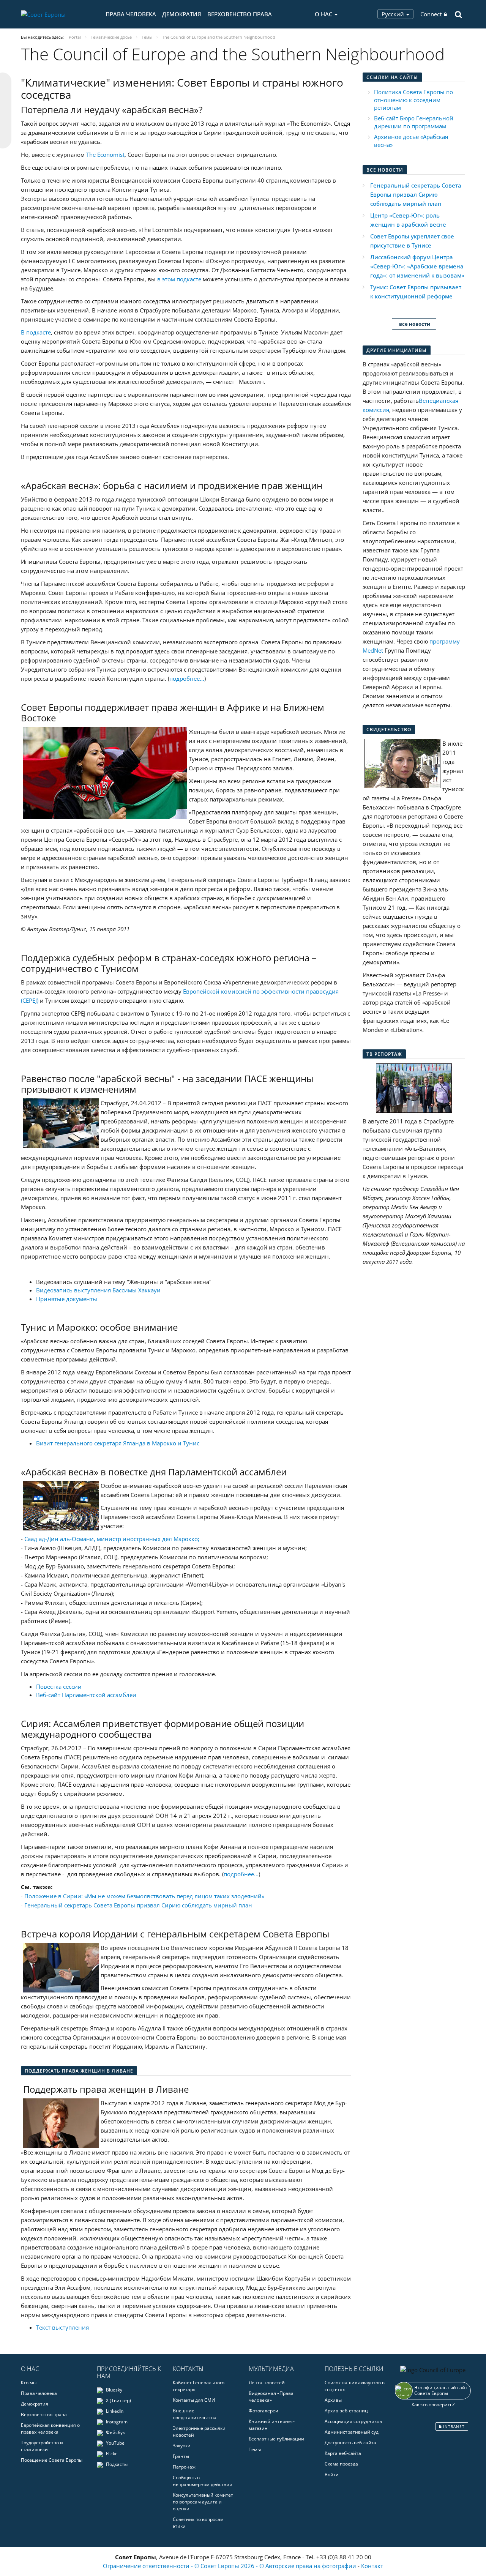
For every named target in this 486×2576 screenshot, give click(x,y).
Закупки (182, 2446)
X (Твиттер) (118, 2400)
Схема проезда (341, 2464)
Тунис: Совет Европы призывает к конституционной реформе (416, 292)
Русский (394, 14)
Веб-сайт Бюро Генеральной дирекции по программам (414, 122)
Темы (255, 2449)
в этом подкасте (179, 279)
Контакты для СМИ (194, 2400)
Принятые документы (67, 1299)
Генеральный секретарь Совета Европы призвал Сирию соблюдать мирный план (138, 1905)
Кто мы (29, 2383)
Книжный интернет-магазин (272, 2425)
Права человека (131, 14)
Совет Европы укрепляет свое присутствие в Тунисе (412, 241)
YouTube (115, 2443)
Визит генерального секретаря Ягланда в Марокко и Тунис (118, 1443)
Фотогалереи (264, 2411)
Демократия (182, 14)
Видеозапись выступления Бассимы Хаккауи (98, 1290)
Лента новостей (267, 2383)
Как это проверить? (433, 2405)
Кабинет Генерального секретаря (199, 2386)
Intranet (453, 2426)
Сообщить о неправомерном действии (203, 2481)
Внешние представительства (195, 2414)
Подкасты (116, 2464)
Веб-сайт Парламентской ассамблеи (86, 1695)
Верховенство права (240, 14)
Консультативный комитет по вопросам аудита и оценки (203, 2502)
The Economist (105, 155)
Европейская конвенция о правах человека (50, 2429)
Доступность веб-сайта (350, 2443)
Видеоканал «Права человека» (271, 2397)
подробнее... (241, 1874)
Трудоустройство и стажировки (42, 2446)
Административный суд (352, 2432)
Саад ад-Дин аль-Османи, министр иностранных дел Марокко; (112, 1539)
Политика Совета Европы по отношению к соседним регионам (413, 100)
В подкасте (36, 332)
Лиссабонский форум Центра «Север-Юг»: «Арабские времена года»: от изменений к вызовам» (417, 266)
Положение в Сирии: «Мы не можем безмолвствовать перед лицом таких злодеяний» (144, 1896)
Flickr (111, 2454)
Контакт (372, 2566)
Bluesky (114, 2390)
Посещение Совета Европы (52, 2460)
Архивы (333, 2400)
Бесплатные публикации (276, 2439)
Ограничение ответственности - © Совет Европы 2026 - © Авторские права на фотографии (230, 2566)
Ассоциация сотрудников (353, 2421)
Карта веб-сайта (343, 2453)
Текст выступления (62, 2327)
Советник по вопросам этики (198, 2523)
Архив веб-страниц (346, 2411)
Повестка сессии (59, 1686)
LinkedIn (114, 2411)
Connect (431, 14)
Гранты (181, 2456)
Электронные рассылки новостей (199, 2432)
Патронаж (184, 2467)
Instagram (116, 2422)
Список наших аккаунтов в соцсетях (355, 2386)
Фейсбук (115, 2432)
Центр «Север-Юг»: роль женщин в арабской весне (408, 220)
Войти (332, 2474)
